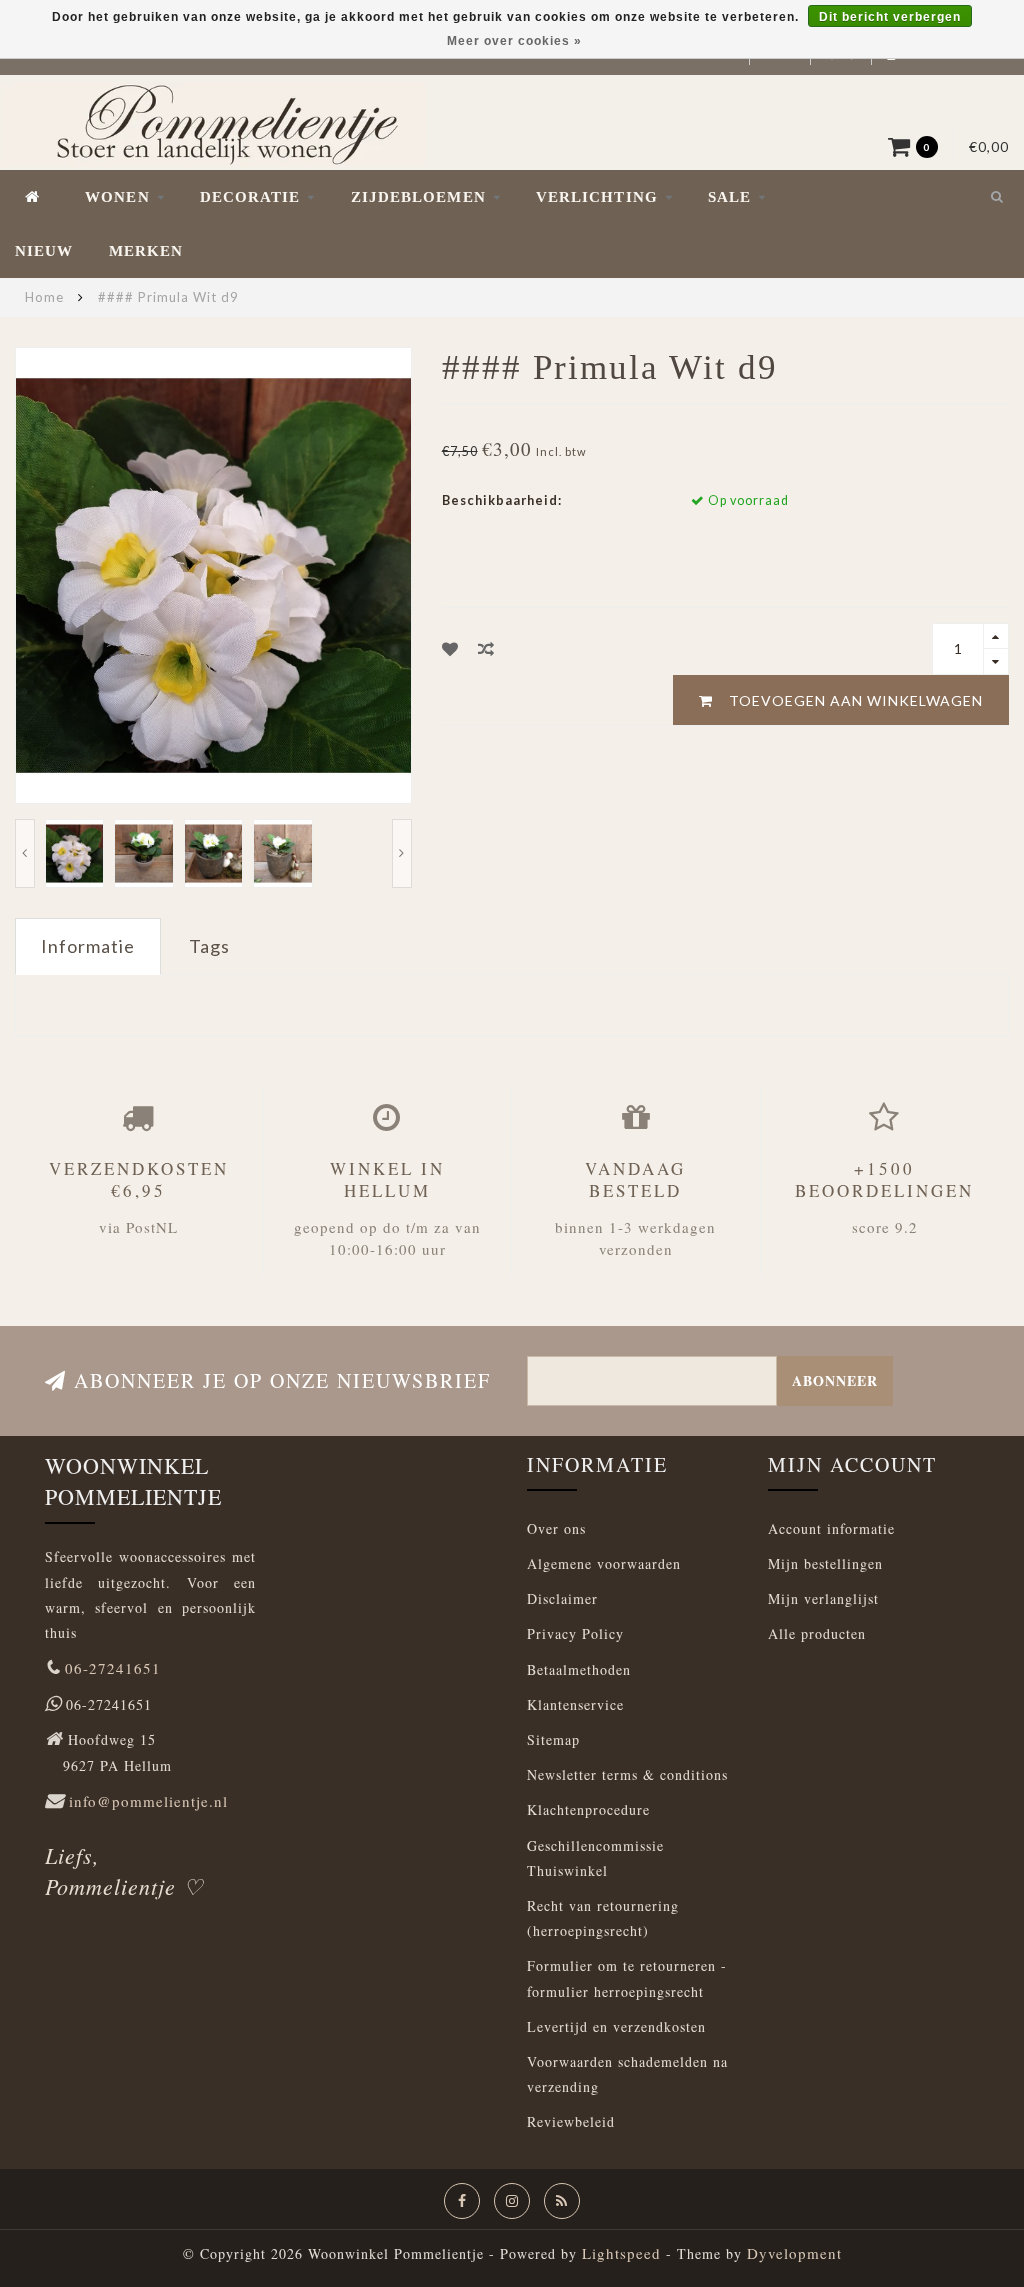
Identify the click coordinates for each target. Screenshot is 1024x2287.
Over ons (556, 1528)
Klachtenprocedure (588, 1809)
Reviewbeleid (571, 2121)
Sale (729, 197)
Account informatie (831, 1528)
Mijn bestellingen (825, 1563)
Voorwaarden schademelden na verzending (627, 2074)
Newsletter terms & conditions (627, 1774)
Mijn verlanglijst (823, 1598)
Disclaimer (562, 1598)
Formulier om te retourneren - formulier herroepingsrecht (627, 1978)
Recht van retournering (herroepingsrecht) (603, 1918)
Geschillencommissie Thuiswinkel (595, 1858)
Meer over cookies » (514, 41)
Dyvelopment (794, 2253)
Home (44, 297)
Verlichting (597, 197)
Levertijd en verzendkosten (616, 2026)
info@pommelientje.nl (148, 1801)
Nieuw (44, 251)
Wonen (117, 197)
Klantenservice (575, 1704)
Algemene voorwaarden (604, 1563)
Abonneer (835, 1380)
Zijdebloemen (418, 197)
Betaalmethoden (579, 1669)
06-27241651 (113, 1668)
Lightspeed (621, 2253)
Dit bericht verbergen (890, 17)
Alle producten (817, 1633)
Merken (146, 251)
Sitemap (553, 1739)
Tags (209, 946)
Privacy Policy (575, 1633)
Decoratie (250, 197)
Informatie (88, 946)
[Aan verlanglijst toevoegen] (450, 648)
